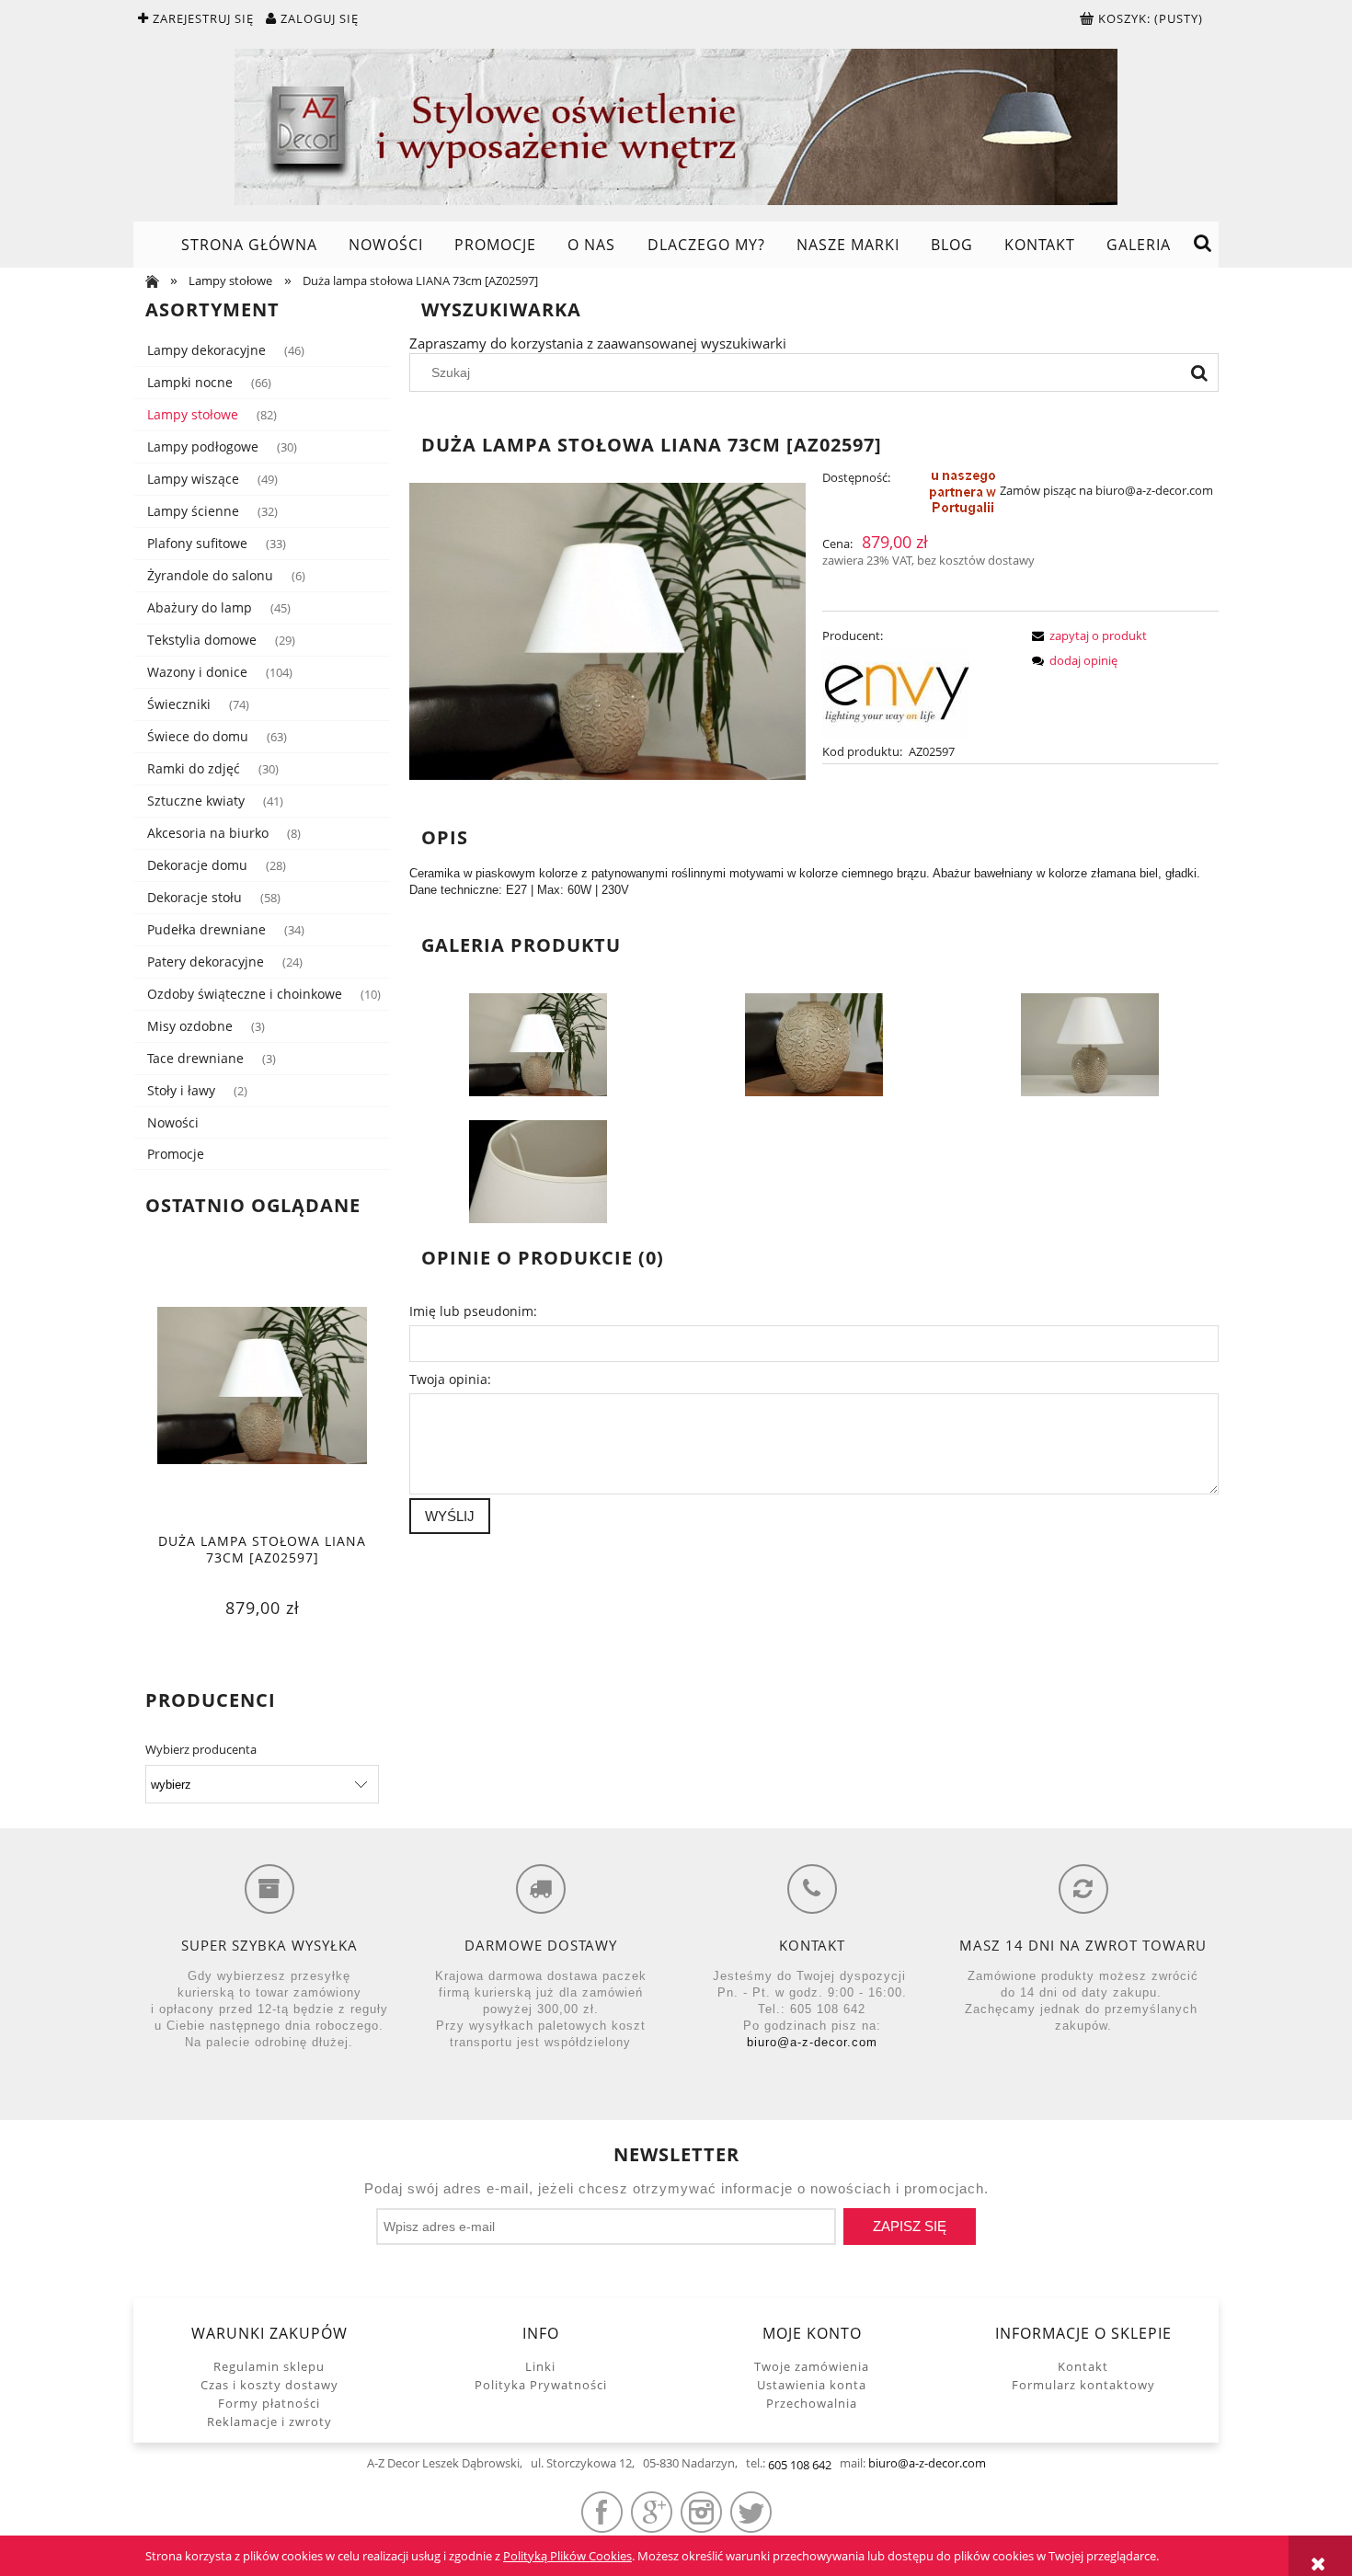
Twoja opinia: (450, 1379)
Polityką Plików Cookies (567, 2556)
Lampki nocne (190, 382)
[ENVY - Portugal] (896, 692)
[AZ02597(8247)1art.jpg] (538, 1044)
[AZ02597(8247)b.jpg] (538, 1171)
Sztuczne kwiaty (196, 801)
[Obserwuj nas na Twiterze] (751, 2512)
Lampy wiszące (193, 479)
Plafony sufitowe (197, 543)
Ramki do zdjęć (194, 768)
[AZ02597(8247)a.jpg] (1090, 1044)
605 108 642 (800, 2465)
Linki (540, 2366)
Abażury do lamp (200, 607)
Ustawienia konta (812, 2385)
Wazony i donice (197, 672)
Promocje (176, 1154)
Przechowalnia (812, 2403)
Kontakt (1083, 2366)
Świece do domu (198, 736)
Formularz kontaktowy (1083, 2385)
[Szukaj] (1199, 372)
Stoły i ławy (181, 1090)
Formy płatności (269, 2403)
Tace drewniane (195, 1058)
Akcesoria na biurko (208, 833)
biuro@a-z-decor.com (812, 2042)
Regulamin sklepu (269, 2366)
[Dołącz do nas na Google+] (652, 2512)
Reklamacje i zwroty (269, 2421)
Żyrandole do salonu (210, 575)
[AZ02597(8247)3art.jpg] (814, 1044)
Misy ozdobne (190, 1026)
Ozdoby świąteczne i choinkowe (245, 994)
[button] (1086, 635)
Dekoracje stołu (195, 897)
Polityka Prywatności (541, 2385)
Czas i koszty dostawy (269, 2385)
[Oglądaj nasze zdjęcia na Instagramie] (701, 2512)
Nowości (173, 1122)
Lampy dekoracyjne (206, 350)
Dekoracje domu (197, 865)
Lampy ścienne (193, 511)
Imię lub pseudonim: (473, 1311)
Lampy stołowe (193, 414)
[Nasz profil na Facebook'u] (602, 2512)
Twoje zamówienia (812, 2366)
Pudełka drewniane (206, 929)
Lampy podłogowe (203, 447)
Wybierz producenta (201, 1749)
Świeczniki (179, 704)
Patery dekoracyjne (206, 962)
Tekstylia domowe (202, 640)
